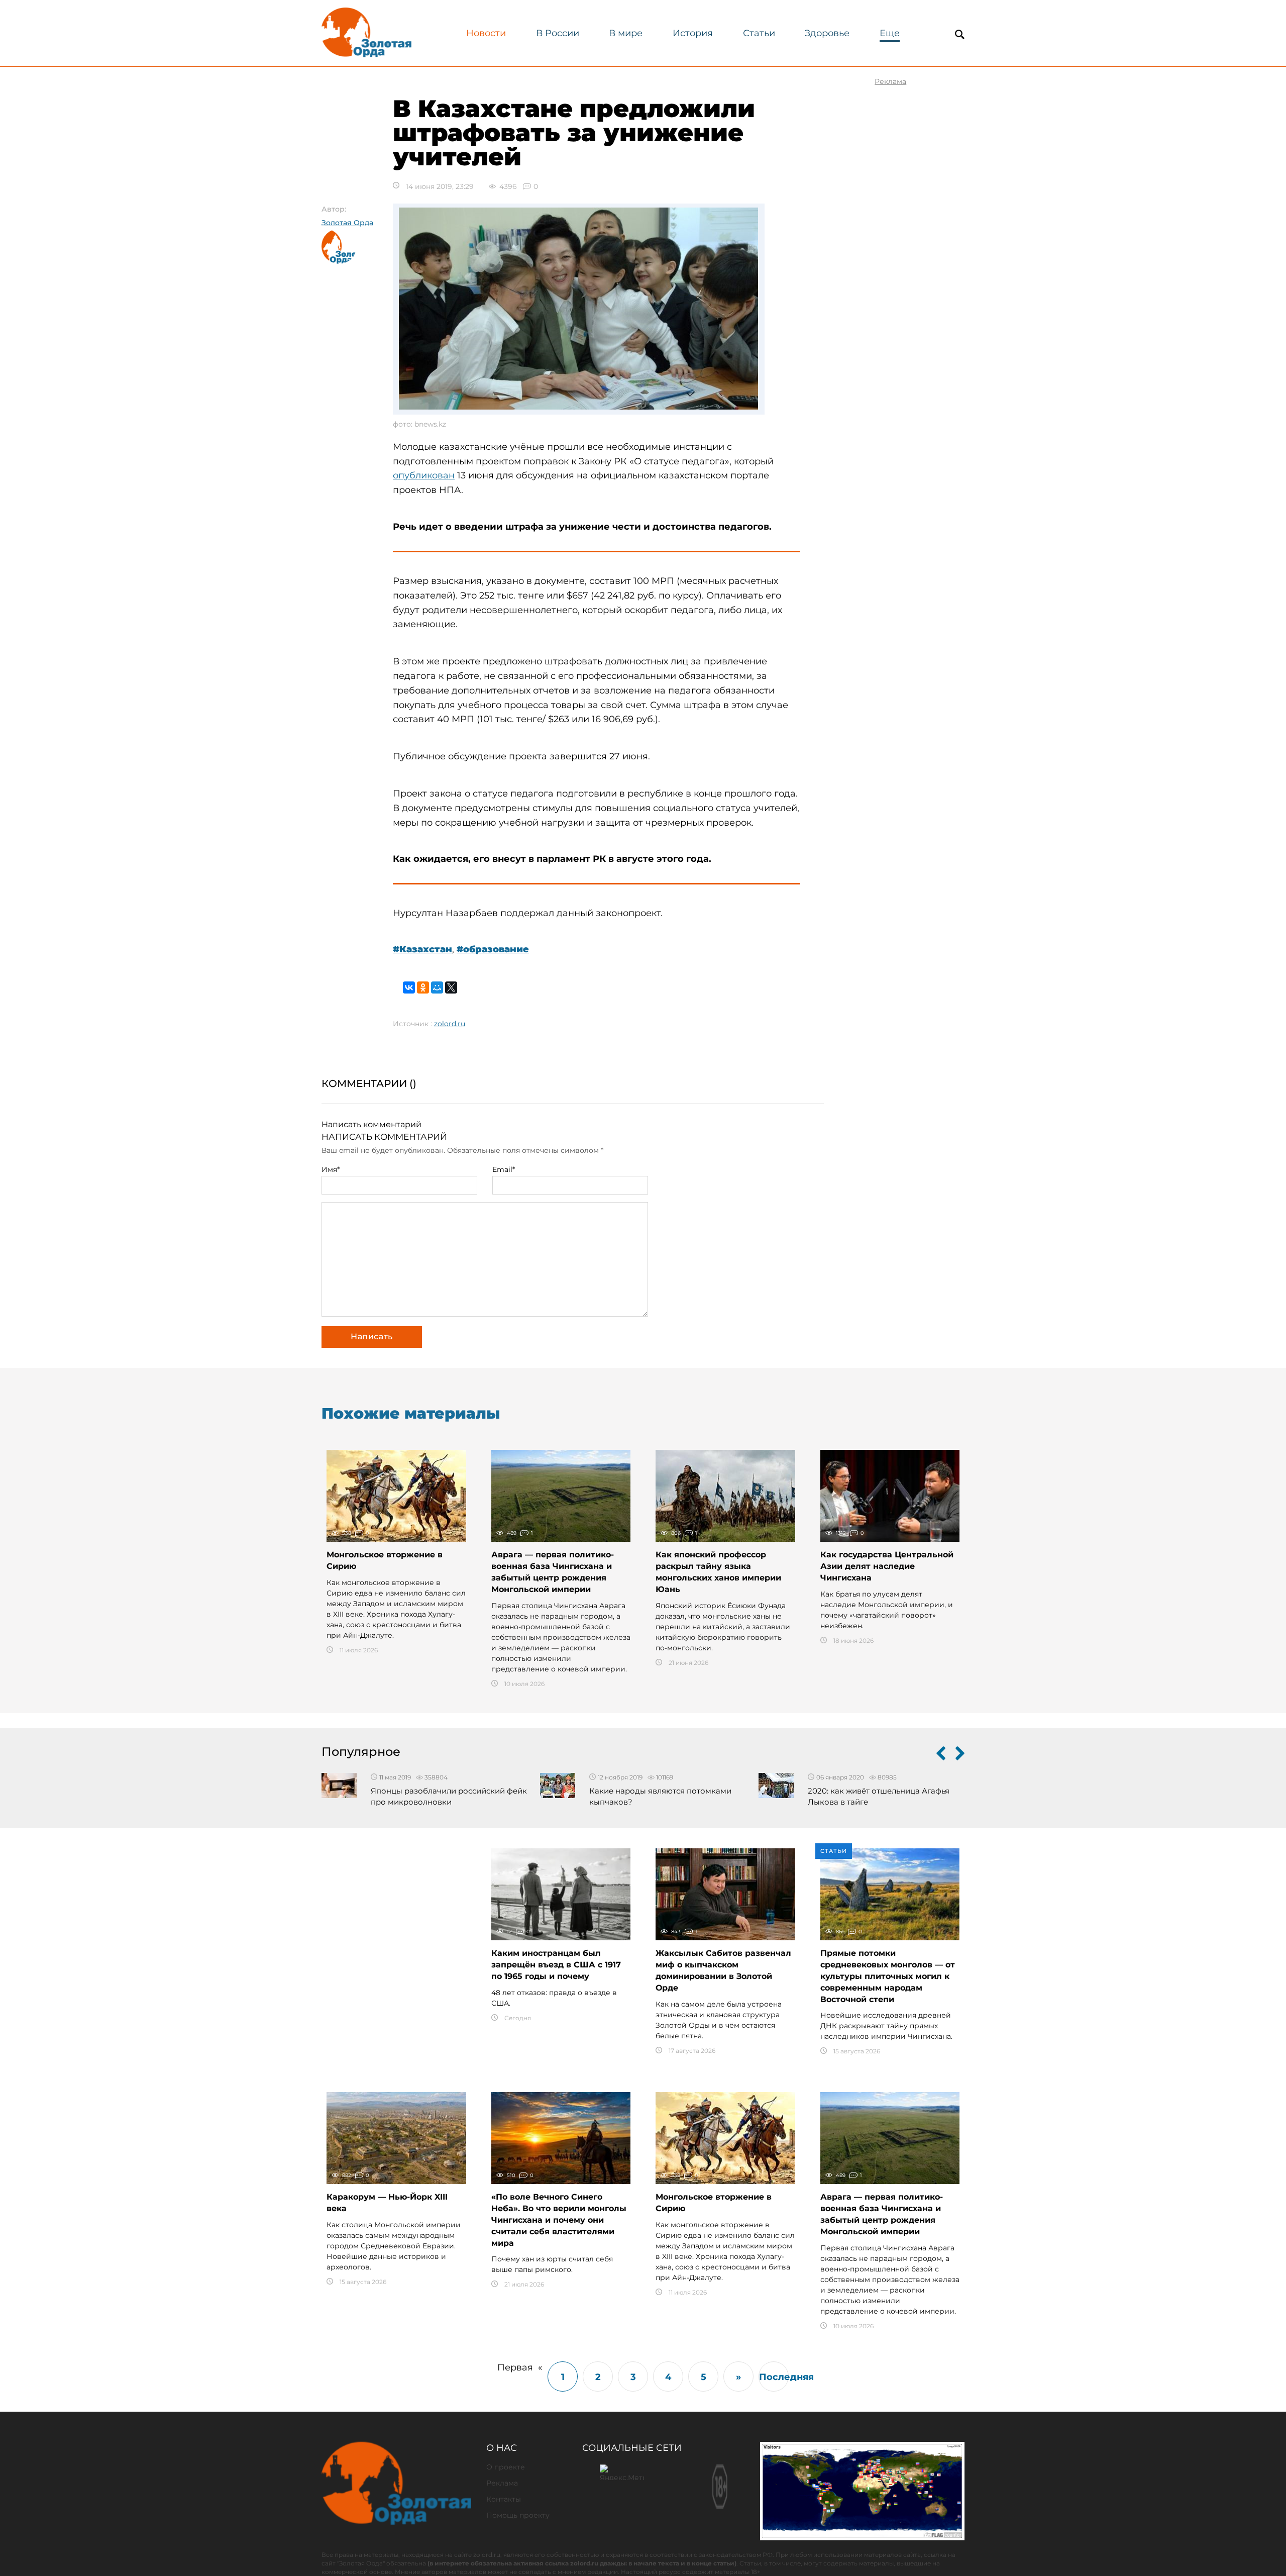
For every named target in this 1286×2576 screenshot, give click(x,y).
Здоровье (827, 33)
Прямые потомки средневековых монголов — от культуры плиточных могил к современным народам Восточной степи (888, 1976)
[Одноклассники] (423, 987)
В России (558, 33)
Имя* (331, 1169)
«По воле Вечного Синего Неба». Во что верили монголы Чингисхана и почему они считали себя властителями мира (559, 2220)
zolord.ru (450, 1024)
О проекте (506, 2467)
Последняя (774, 2377)
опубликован (424, 475)
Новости (486, 33)
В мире (626, 33)
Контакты (504, 2499)
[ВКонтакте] (409, 987)
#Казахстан (422, 949)
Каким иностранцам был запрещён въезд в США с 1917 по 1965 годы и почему (556, 1965)
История (693, 33)
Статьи (759, 33)
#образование (493, 949)
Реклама (502, 2483)
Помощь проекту (518, 2515)
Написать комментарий (371, 1124)
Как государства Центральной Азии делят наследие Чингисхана (887, 1566)
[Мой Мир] (437, 987)
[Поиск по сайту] (959, 34)
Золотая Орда (347, 223)
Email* (504, 1169)
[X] (451, 987)
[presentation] (941, 1755)
